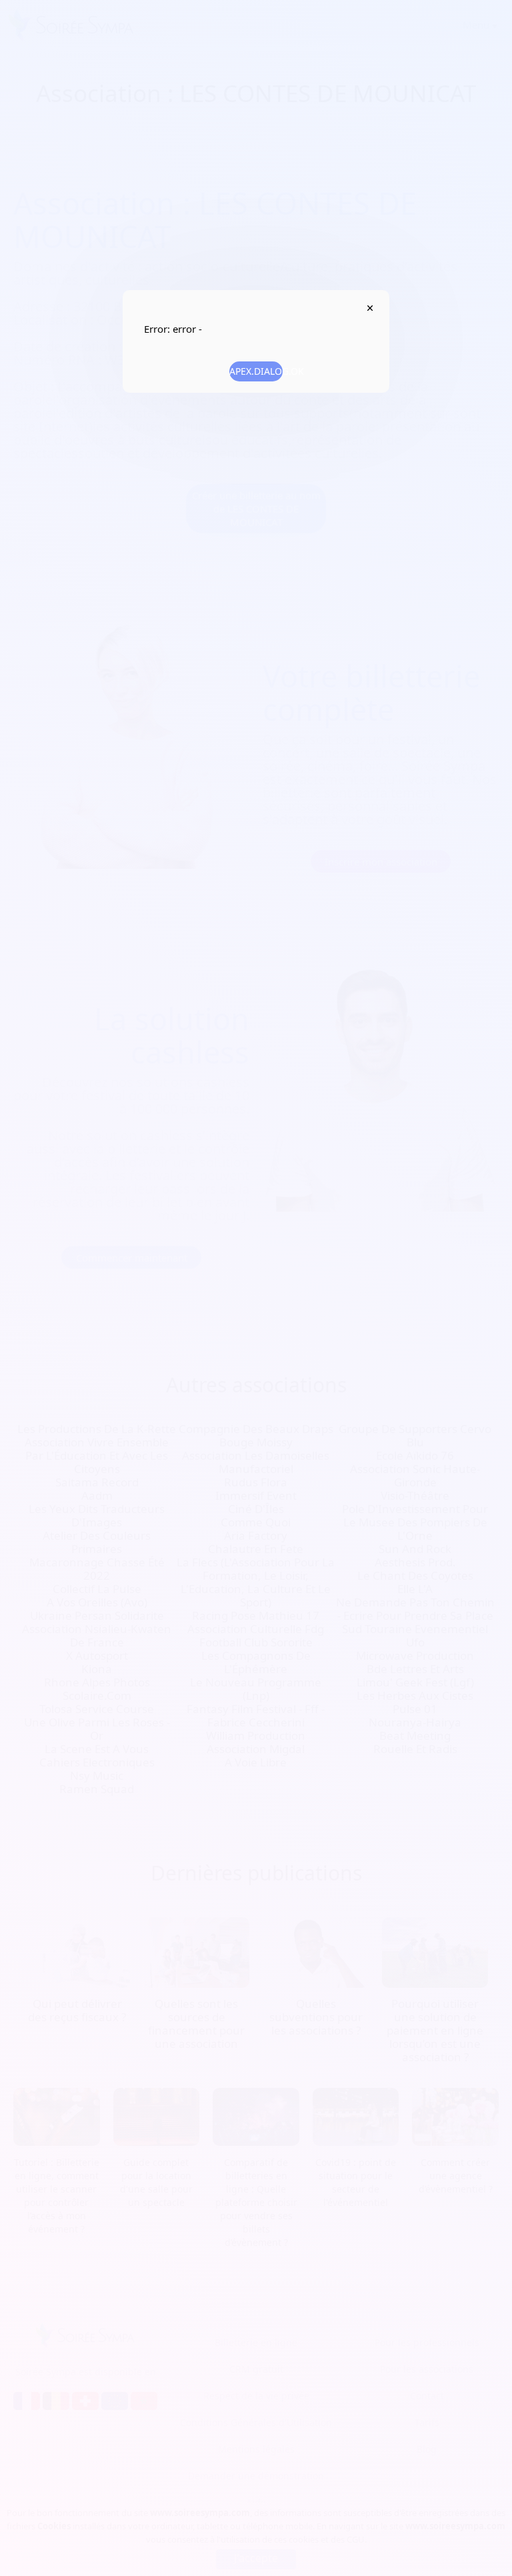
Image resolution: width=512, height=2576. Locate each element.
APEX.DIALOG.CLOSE (370, 308)
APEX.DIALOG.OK (256, 371)
